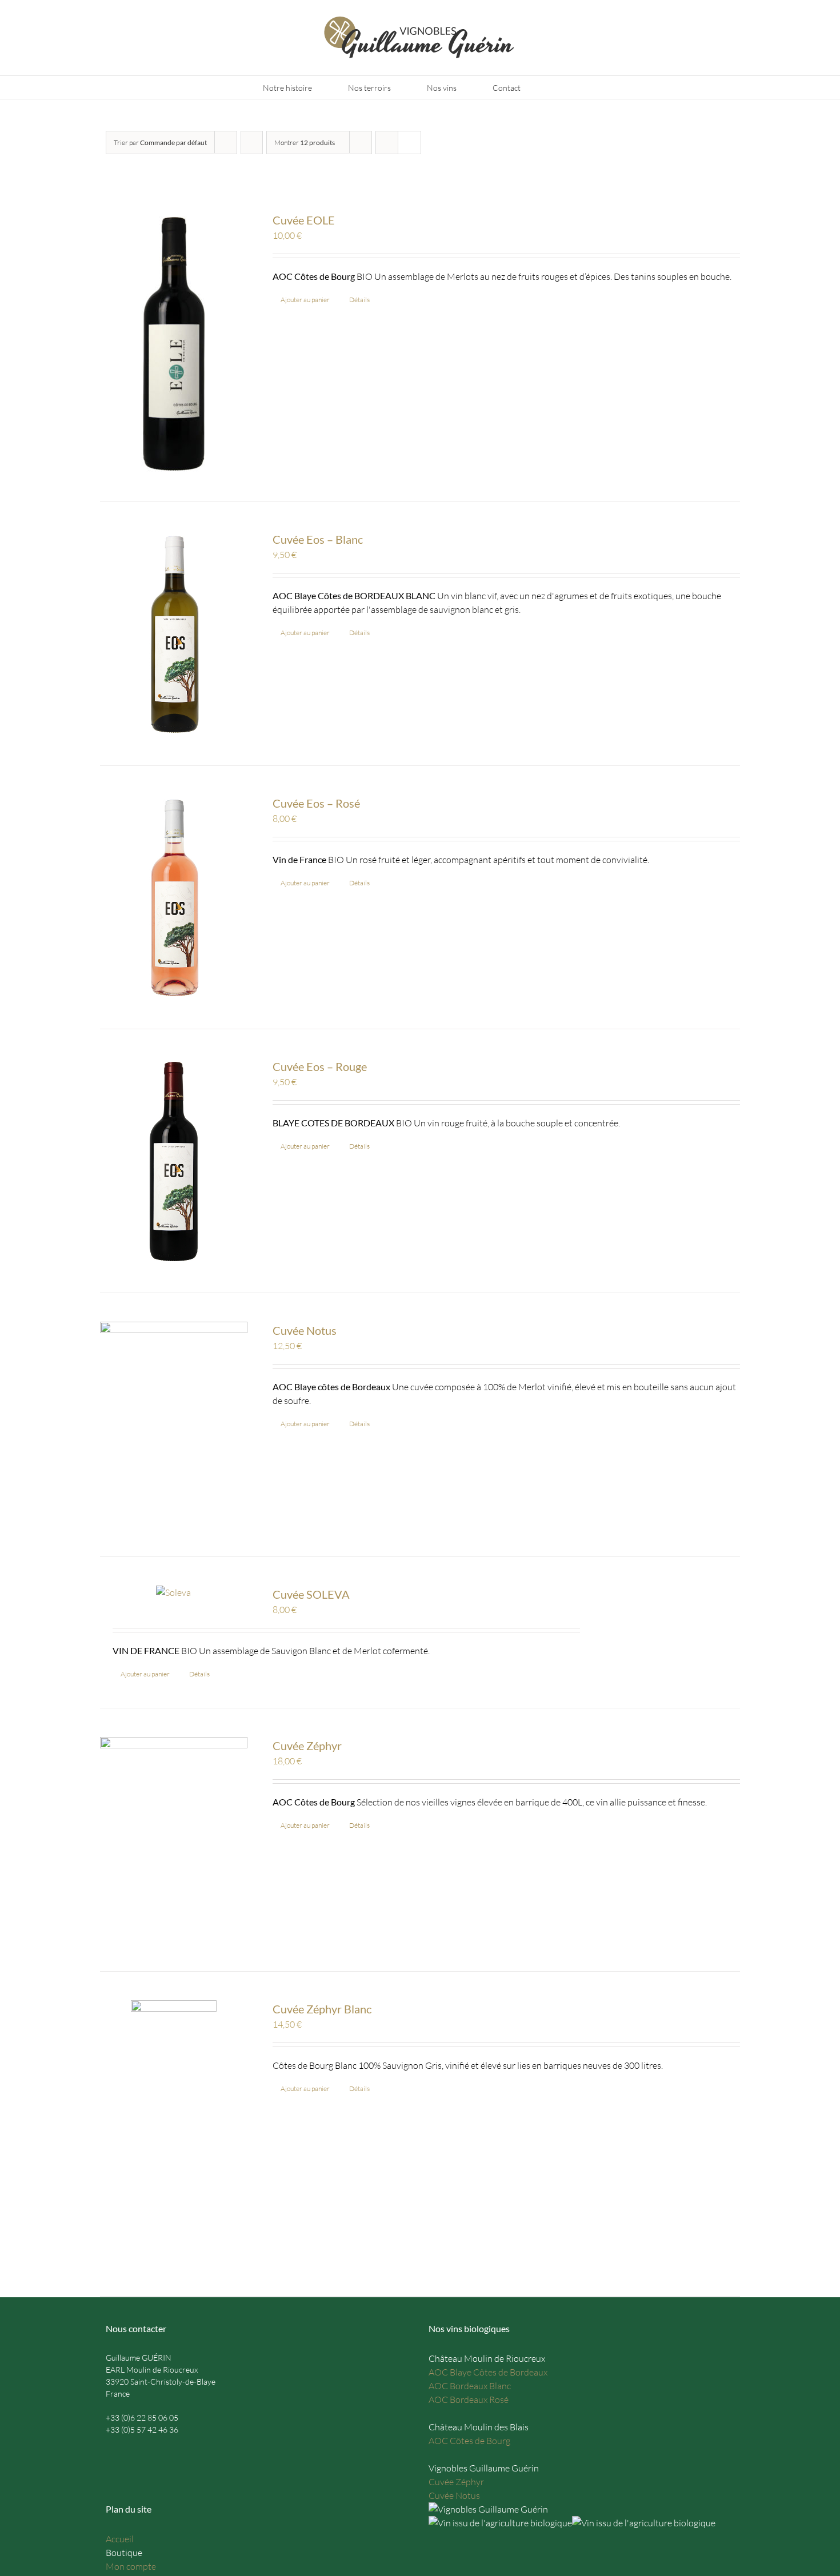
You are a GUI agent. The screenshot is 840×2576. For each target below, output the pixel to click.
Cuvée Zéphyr (307, 1746)
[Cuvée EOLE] (174, 342)
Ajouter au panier (305, 300)
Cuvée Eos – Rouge (320, 1066)
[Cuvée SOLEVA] (174, 1592)
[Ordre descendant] (252, 143)
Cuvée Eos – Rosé (316, 803)
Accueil (120, 2539)
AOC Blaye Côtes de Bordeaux (488, 2372)
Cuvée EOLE (304, 220)
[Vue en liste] (409, 143)
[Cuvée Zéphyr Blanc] (174, 2134)
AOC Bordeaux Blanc (470, 2386)
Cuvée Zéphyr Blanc (322, 2009)
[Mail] (110, 2454)
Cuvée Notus (305, 1330)
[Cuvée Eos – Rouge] (174, 1161)
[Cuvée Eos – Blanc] (174, 634)
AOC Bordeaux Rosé (469, 2400)
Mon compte (131, 2566)
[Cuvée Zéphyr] (174, 1840)
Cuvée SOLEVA (311, 1594)
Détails (359, 300)
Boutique (124, 2553)
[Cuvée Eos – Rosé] (174, 898)
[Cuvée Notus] (174, 1425)
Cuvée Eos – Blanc (318, 539)
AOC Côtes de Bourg (469, 2441)
